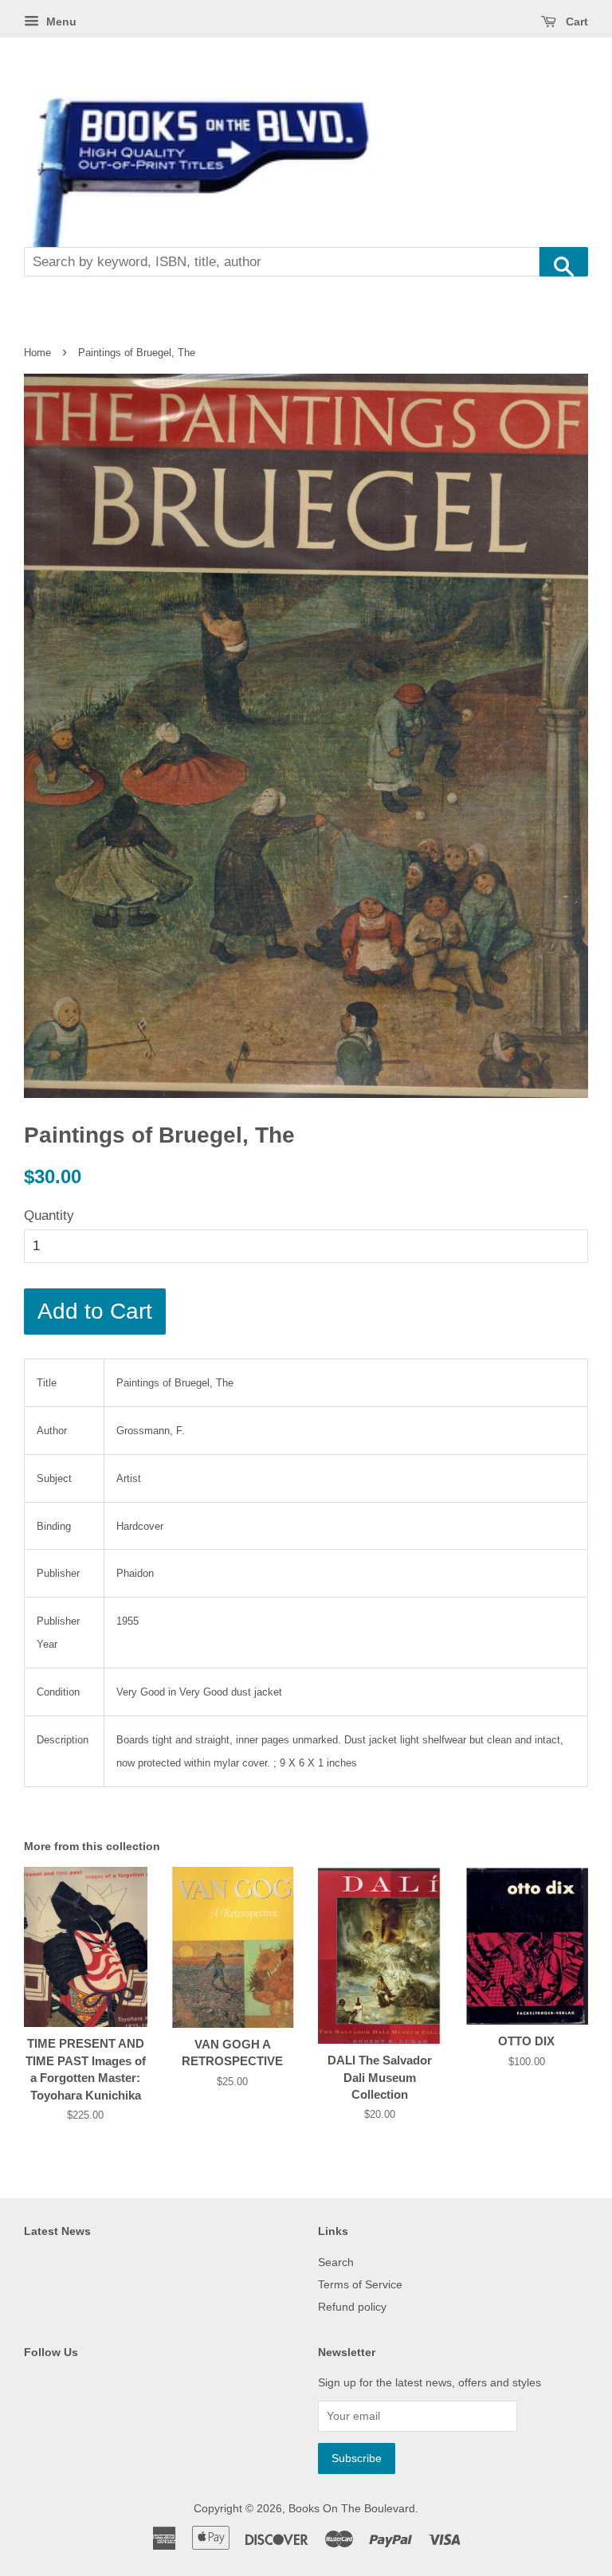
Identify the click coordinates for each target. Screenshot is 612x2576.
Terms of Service (360, 2284)
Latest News (57, 2231)
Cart (575, 22)
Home (37, 353)
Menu (60, 22)
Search (336, 2262)
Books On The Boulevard (352, 2508)
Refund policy (352, 2307)
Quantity (49, 1215)
